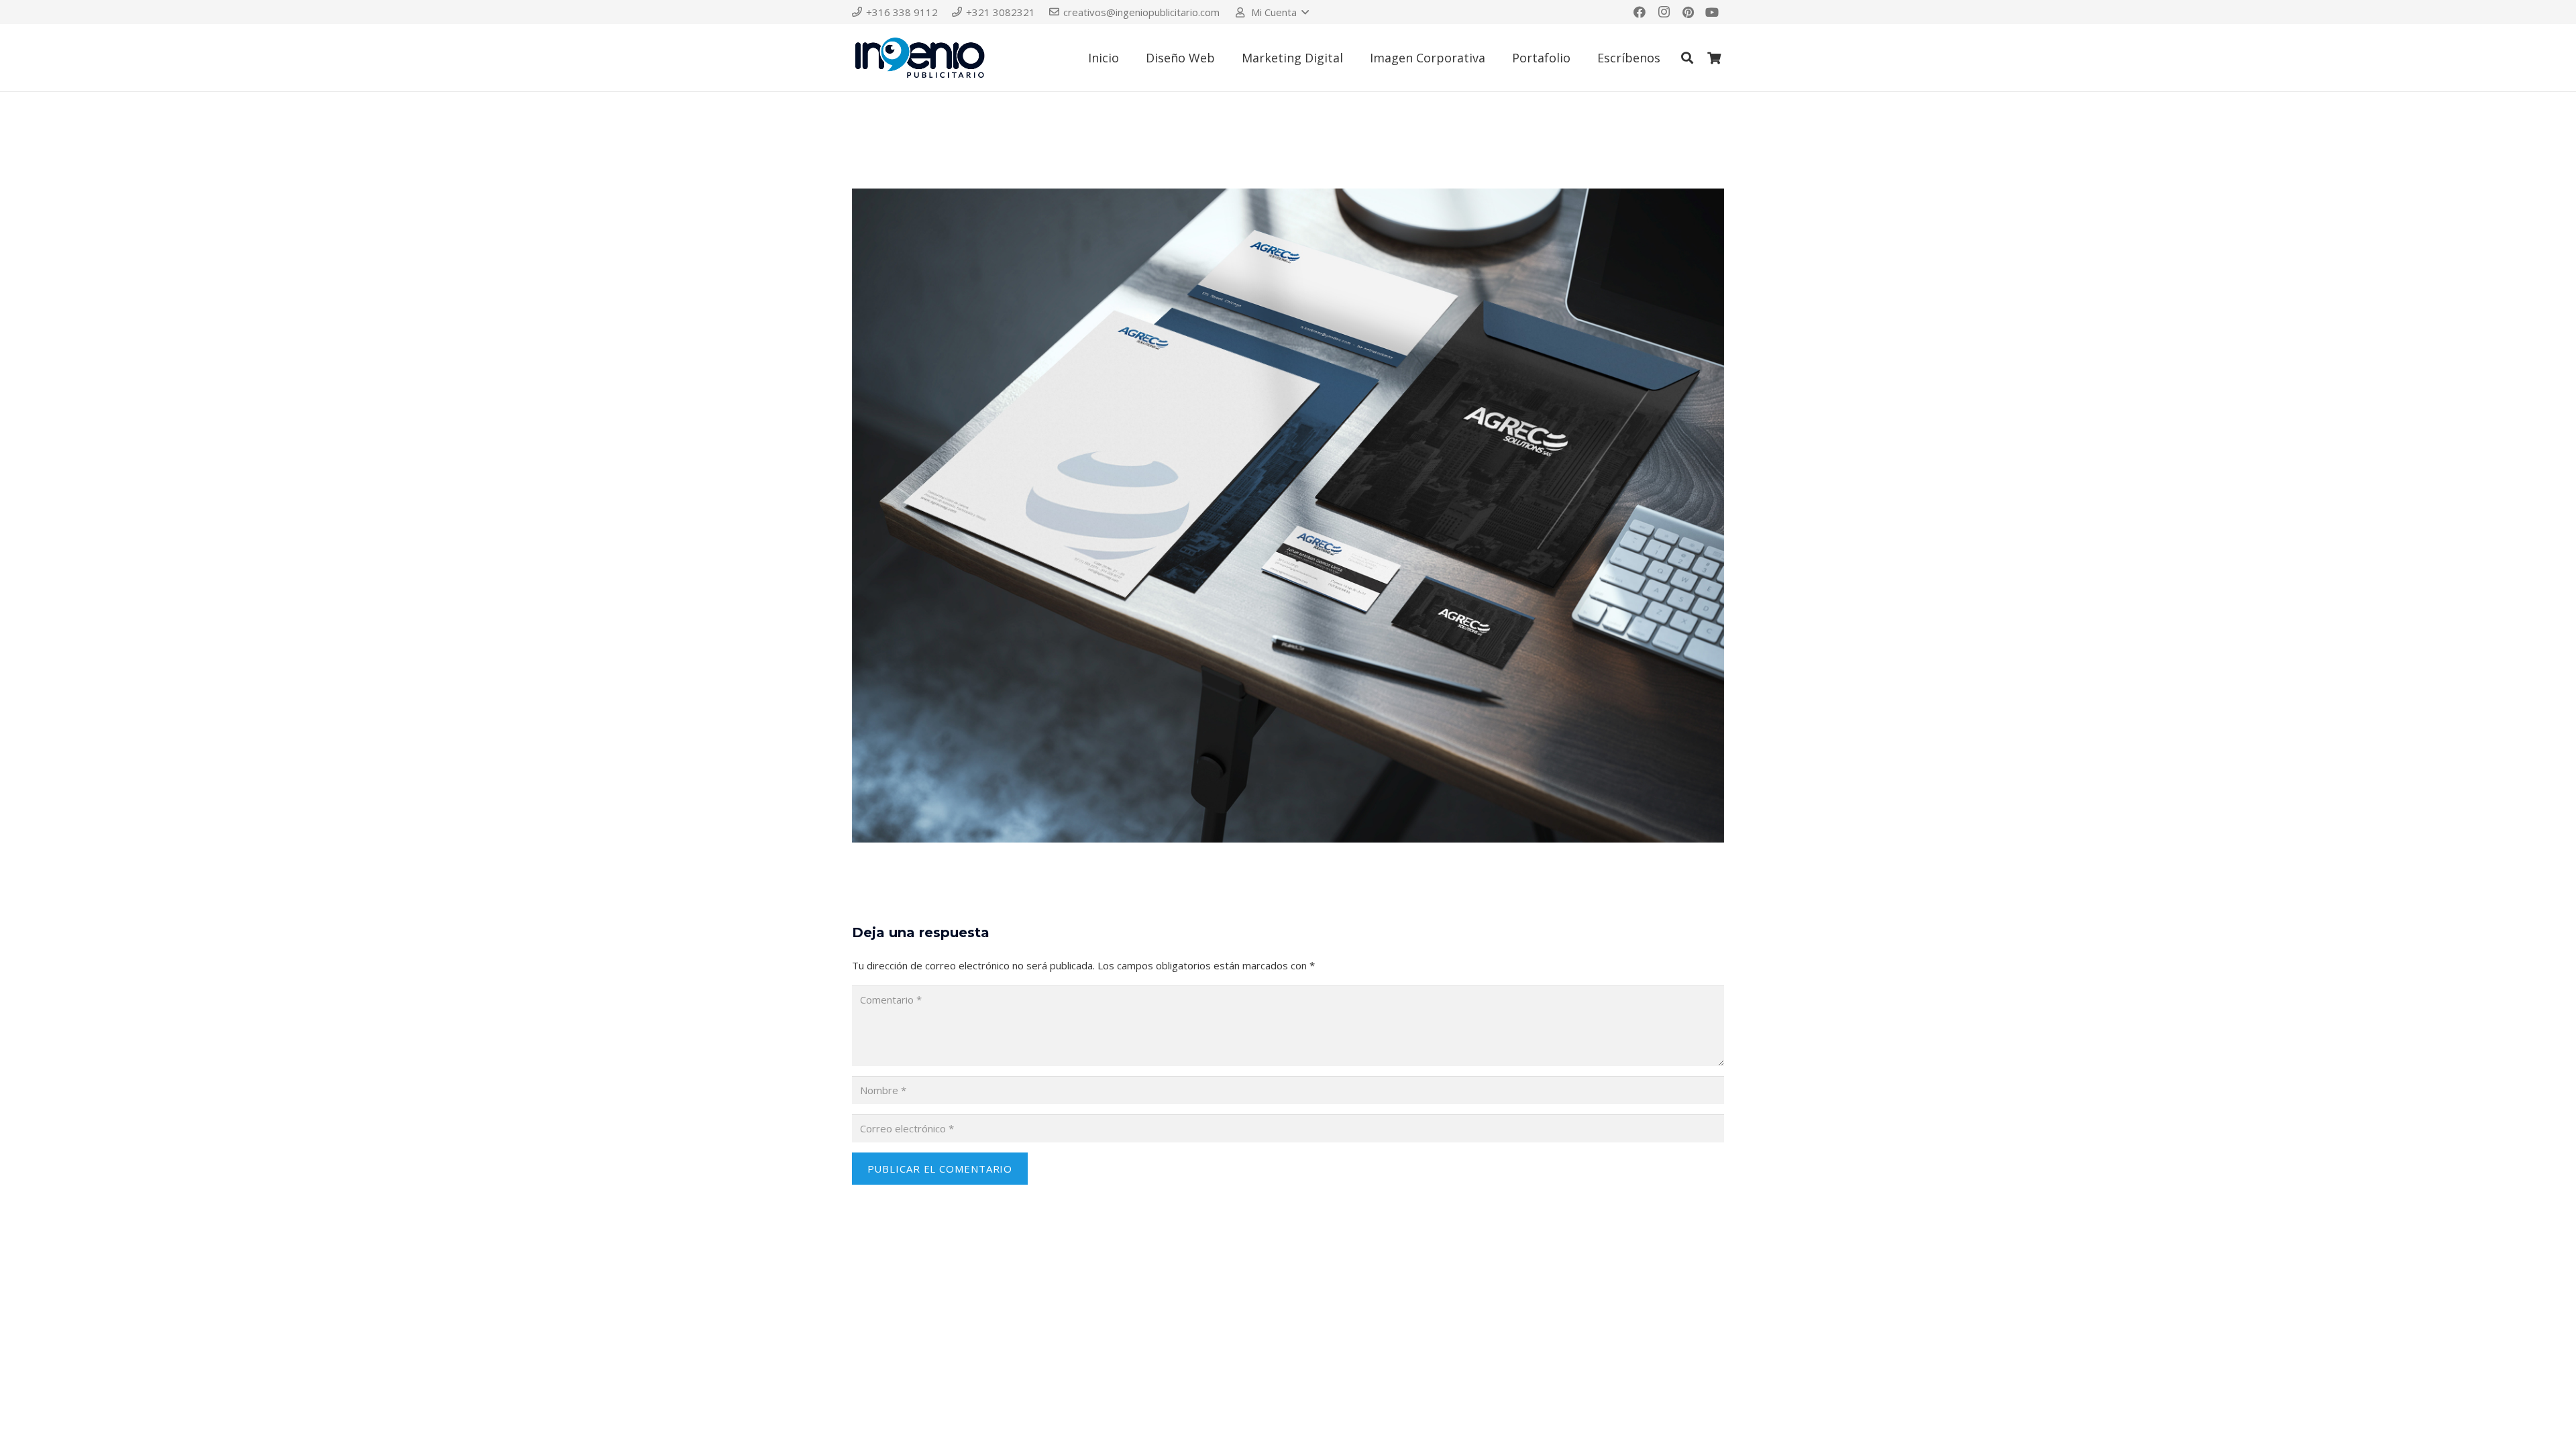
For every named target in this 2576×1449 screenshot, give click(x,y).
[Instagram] (1664, 12)
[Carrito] (1714, 58)
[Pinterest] (1688, 12)
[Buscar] (1687, 58)
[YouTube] (1712, 12)
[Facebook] (1640, 12)
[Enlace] (920, 58)
